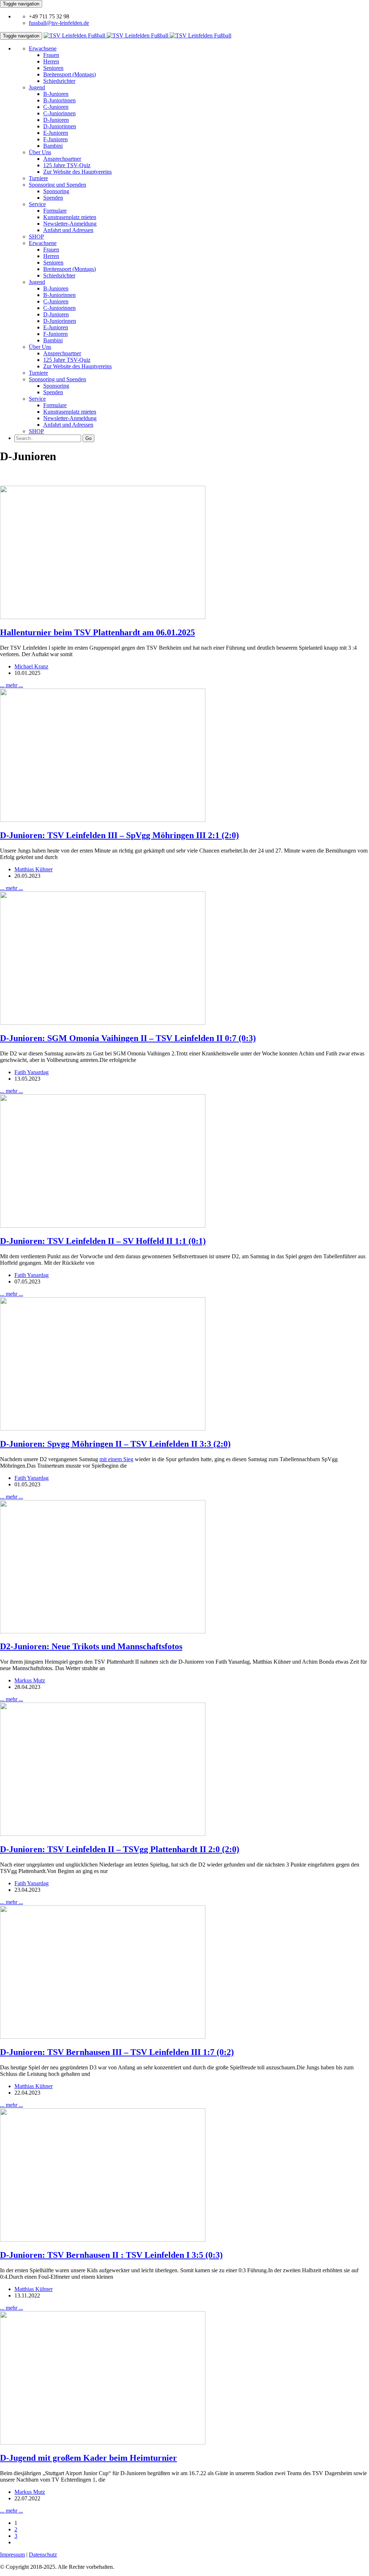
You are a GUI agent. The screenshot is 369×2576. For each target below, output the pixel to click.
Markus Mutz (30, 1680)
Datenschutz (43, 2555)
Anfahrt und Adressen (68, 230)
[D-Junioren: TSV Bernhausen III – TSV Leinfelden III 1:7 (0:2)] (103, 2037)
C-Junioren (56, 107)
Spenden (53, 198)
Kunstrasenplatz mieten (70, 217)
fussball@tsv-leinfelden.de (59, 23)
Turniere (38, 178)
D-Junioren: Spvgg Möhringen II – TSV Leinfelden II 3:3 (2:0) (115, 1444)
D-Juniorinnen (60, 126)
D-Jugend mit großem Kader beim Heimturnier (88, 2458)
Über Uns (40, 152)
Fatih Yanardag (32, 1072)
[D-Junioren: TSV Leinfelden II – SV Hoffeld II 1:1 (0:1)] (103, 1226)
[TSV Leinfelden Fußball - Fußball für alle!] (137, 35)
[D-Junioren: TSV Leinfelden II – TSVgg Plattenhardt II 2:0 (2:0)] (103, 1834)
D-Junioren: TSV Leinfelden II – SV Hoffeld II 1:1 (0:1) (103, 1241)
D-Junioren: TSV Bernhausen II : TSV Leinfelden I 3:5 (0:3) (111, 2255)
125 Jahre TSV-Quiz (67, 165)
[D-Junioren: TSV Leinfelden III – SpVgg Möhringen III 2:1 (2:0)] (103, 820)
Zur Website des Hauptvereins (77, 172)
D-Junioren (56, 120)
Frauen (51, 55)
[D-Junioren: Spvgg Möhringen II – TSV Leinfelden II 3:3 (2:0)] (103, 1429)
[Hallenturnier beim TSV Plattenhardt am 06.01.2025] (103, 617)
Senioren (53, 68)
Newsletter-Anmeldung (70, 224)
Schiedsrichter (59, 81)
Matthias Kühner (34, 869)
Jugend (37, 87)
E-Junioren (56, 133)
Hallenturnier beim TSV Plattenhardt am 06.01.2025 (97, 632)
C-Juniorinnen (59, 113)
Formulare (55, 211)
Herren (51, 61)
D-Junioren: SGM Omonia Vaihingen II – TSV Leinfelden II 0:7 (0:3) (128, 1038)
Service (37, 204)
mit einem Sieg (116, 1459)
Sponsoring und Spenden (57, 185)
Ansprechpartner (62, 159)
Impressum (12, 2555)
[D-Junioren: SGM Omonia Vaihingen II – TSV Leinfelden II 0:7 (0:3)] (103, 1023)
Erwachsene (43, 48)
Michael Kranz (31, 666)
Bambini (53, 146)
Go (88, 438)
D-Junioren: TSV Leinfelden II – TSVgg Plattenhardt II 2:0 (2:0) (120, 1849)
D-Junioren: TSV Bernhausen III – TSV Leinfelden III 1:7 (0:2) (117, 2052)
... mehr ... (12, 685)
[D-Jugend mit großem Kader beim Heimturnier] (103, 2442)
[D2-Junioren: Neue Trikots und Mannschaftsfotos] (103, 1631)
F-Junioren (55, 139)
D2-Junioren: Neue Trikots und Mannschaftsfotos (91, 1646)
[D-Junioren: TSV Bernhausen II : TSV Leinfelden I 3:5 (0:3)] (103, 2240)
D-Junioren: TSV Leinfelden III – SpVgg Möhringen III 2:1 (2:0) (119, 835)
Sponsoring (56, 191)
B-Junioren (56, 94)
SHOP (36, 237)
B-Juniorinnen (59, 100)
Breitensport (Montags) (70, 74)
